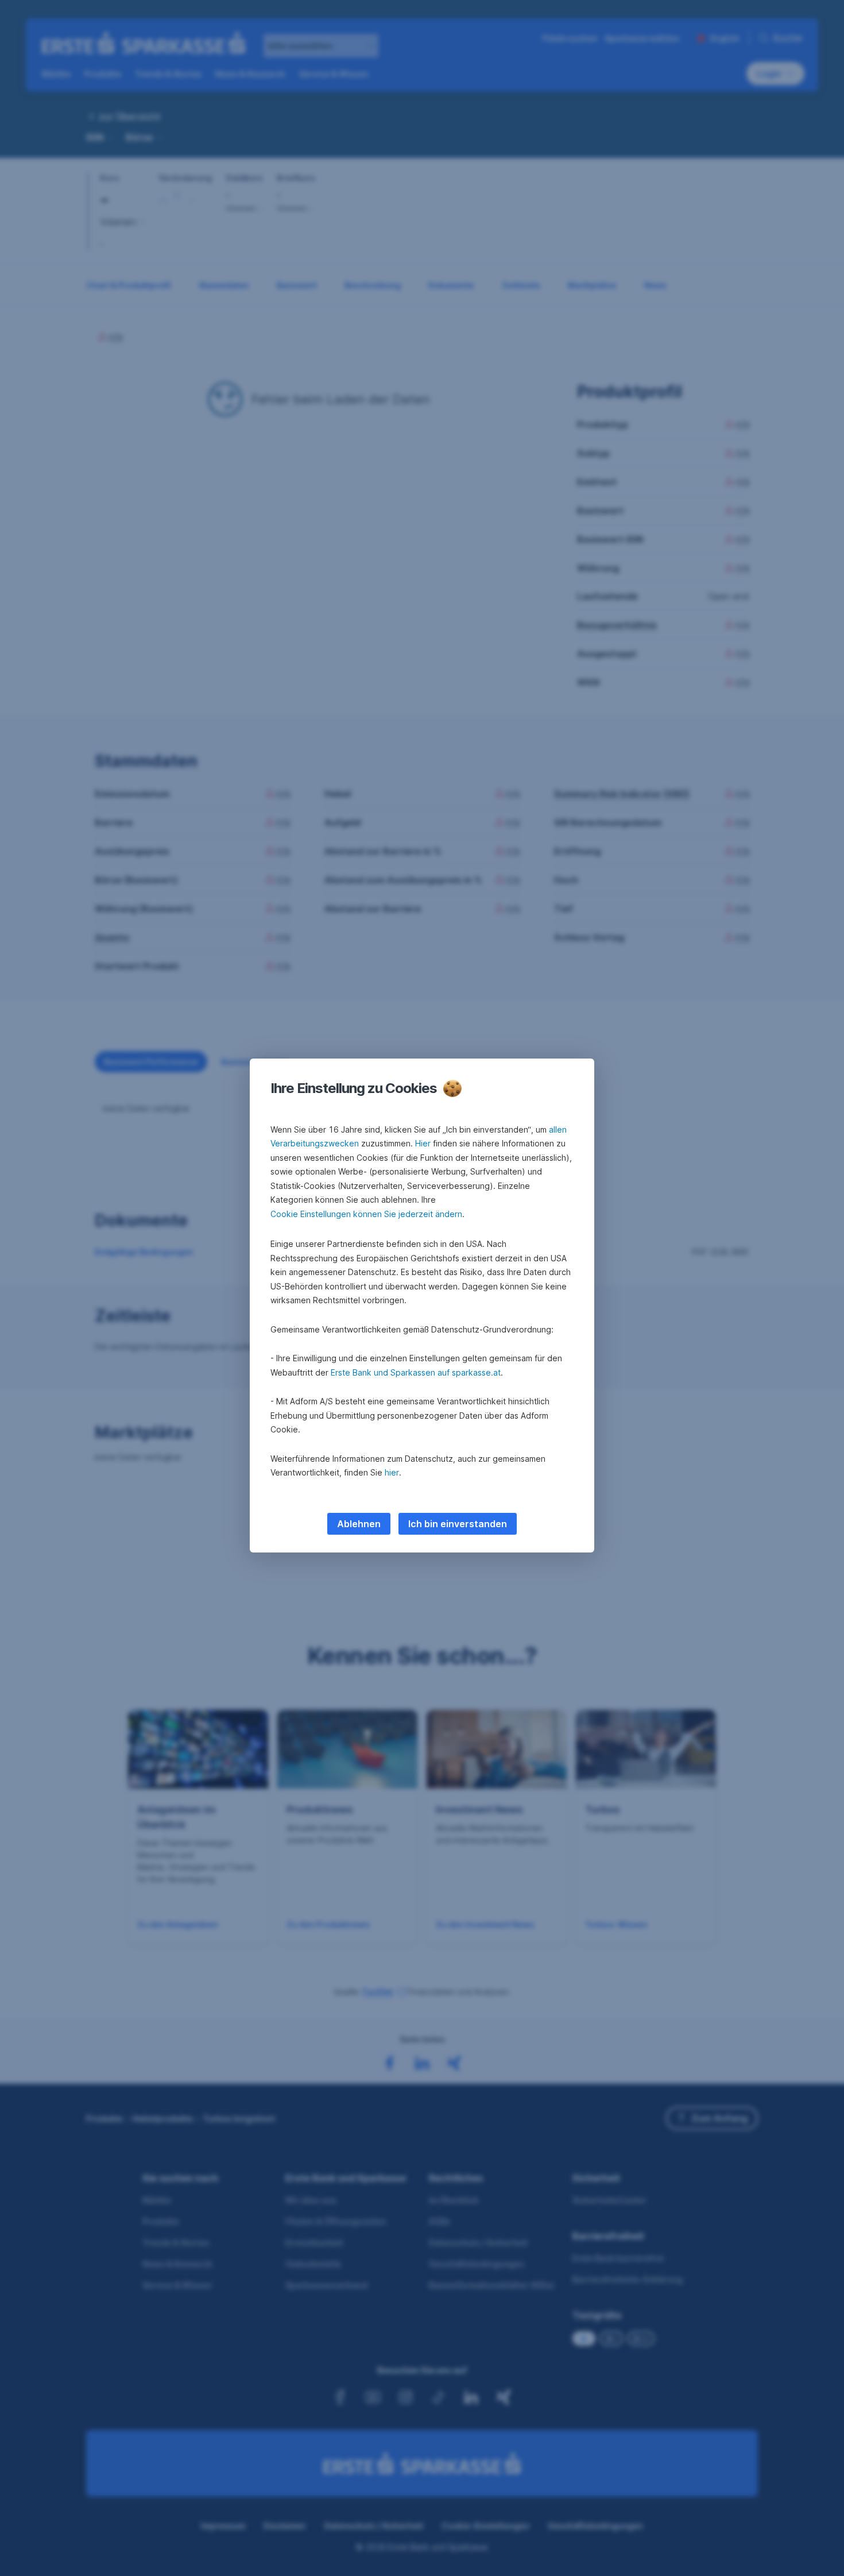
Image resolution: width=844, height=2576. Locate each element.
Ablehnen (359, 1524)
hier (392, 1472)
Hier (423, 1143)
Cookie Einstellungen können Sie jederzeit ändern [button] (366, 1214)
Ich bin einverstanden (458, 1524)
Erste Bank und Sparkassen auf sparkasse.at (416, 1372)
